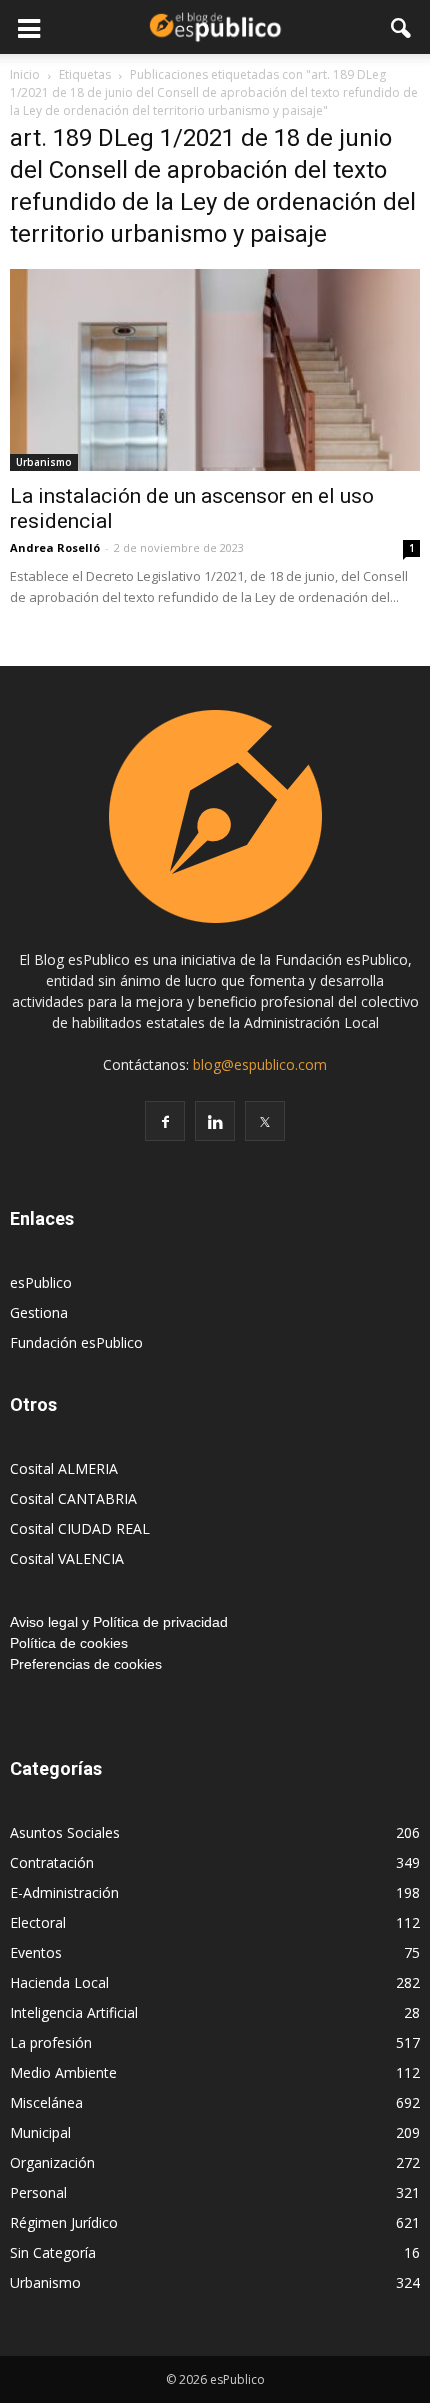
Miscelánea (46, 2102)
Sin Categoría (53, 2252)
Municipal (40, 2132)
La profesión (51, 2042)
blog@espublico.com (260, 1064)
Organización (52, 2162)
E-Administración (64, 1892)
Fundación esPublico (76, 1342)
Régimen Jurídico (64, 2222)
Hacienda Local (59, 1982)
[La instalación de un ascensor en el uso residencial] (215, 370)
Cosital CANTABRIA (73, 1498)
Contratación (52, 1862)
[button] (402, 27)
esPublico (41, 1282)
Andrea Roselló (55, 547)
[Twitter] (265, 1121)
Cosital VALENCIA (67, 1558)
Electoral (38, 1922)
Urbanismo (44, 462)
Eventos (36, 1952)
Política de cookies (69, 1643)
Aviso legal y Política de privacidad (119, 1622)
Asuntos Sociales (65, 1832)
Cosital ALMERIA (64, 1468)
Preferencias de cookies (86, 1664)
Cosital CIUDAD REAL (80, 1528)
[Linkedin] (215, 1121)
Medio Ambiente (63, 2072)
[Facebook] (165, 1121)
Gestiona (39, 1312)
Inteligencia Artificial (74, 2012)
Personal (38, 2192)
